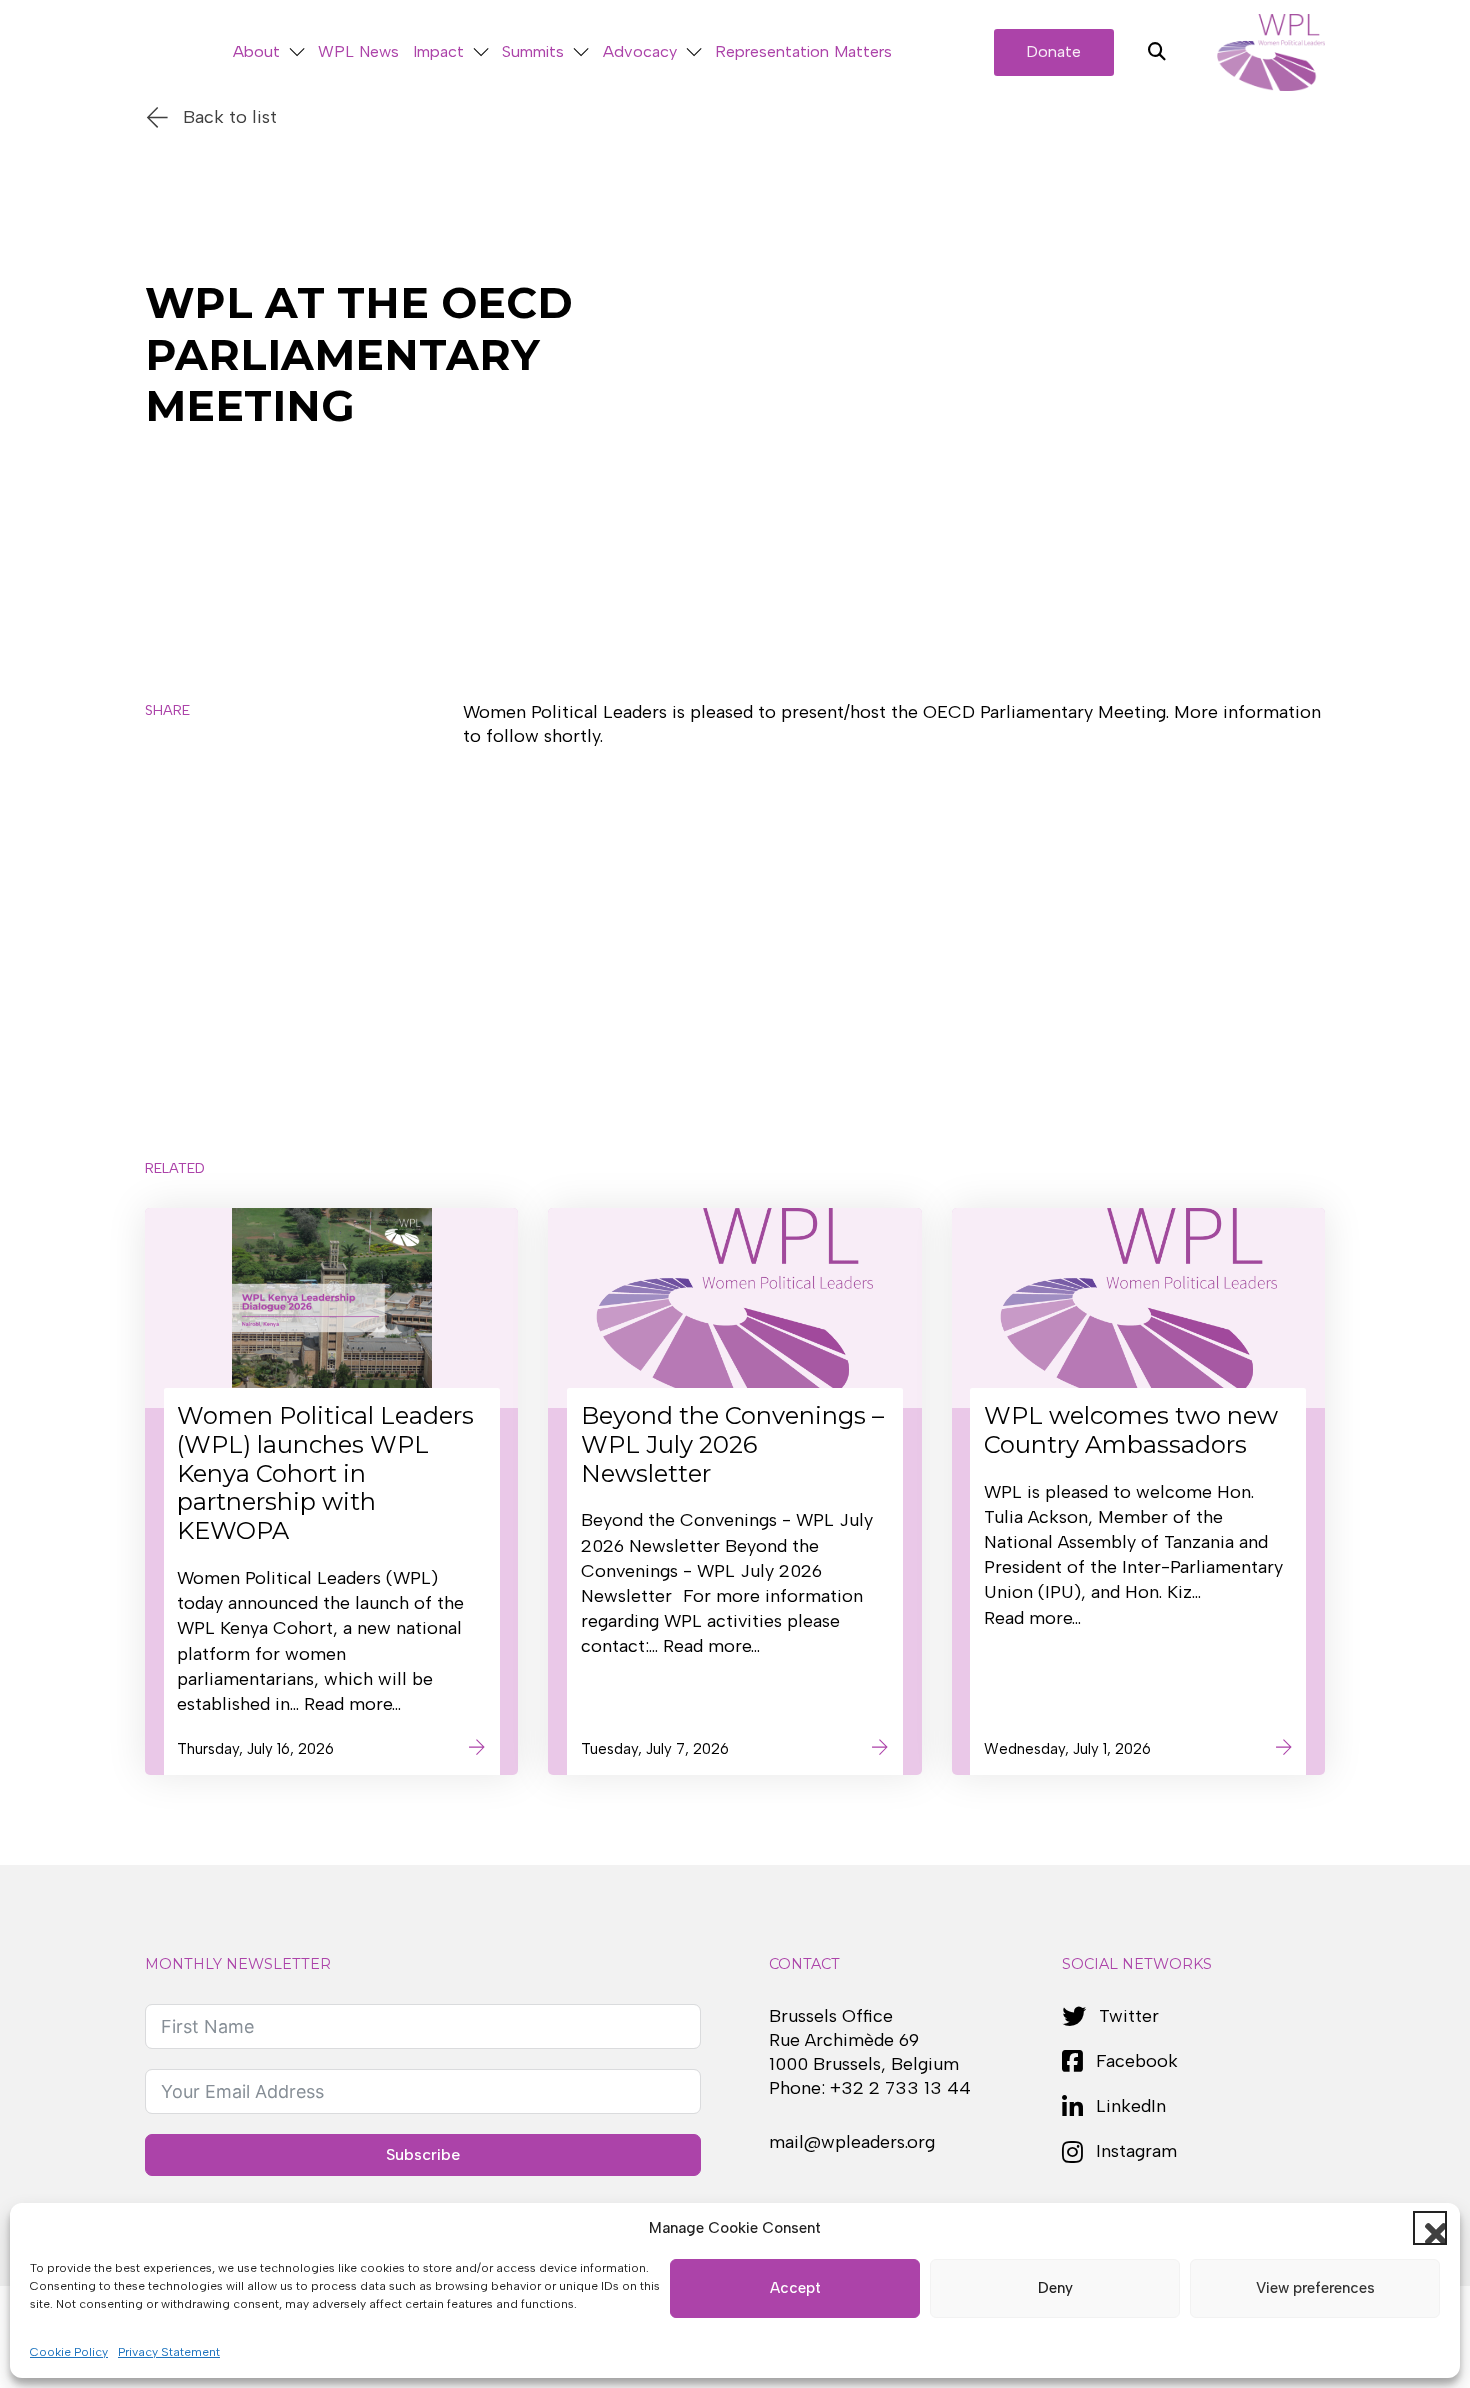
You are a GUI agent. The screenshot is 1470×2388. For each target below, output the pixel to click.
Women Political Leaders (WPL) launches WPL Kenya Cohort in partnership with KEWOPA (325, 1473)
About (256, 51)
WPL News (358, 51)
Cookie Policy (69, 2352)
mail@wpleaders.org (852, 2142)
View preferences (1315, 2288)
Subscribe (423, 2154)
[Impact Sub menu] (481, 52)
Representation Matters (803, 51)
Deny (1055, 2288)
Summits (533, 51)
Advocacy (640, 51)
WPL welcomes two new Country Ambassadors (1131, 1430)
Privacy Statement (169, 2352)
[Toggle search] (1157, 52)
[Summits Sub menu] (581, 52)
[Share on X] (172, 777)
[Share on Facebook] (172, 835)
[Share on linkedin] (172, 893)
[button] (1430, 2228)
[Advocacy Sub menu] (694, 52)
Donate (1053, 51)
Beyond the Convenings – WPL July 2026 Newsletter (732, 1444)
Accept (795, 2288)
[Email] (172, 951)
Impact (438, 51)
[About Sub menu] (297, 52)
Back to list (230, 117)
